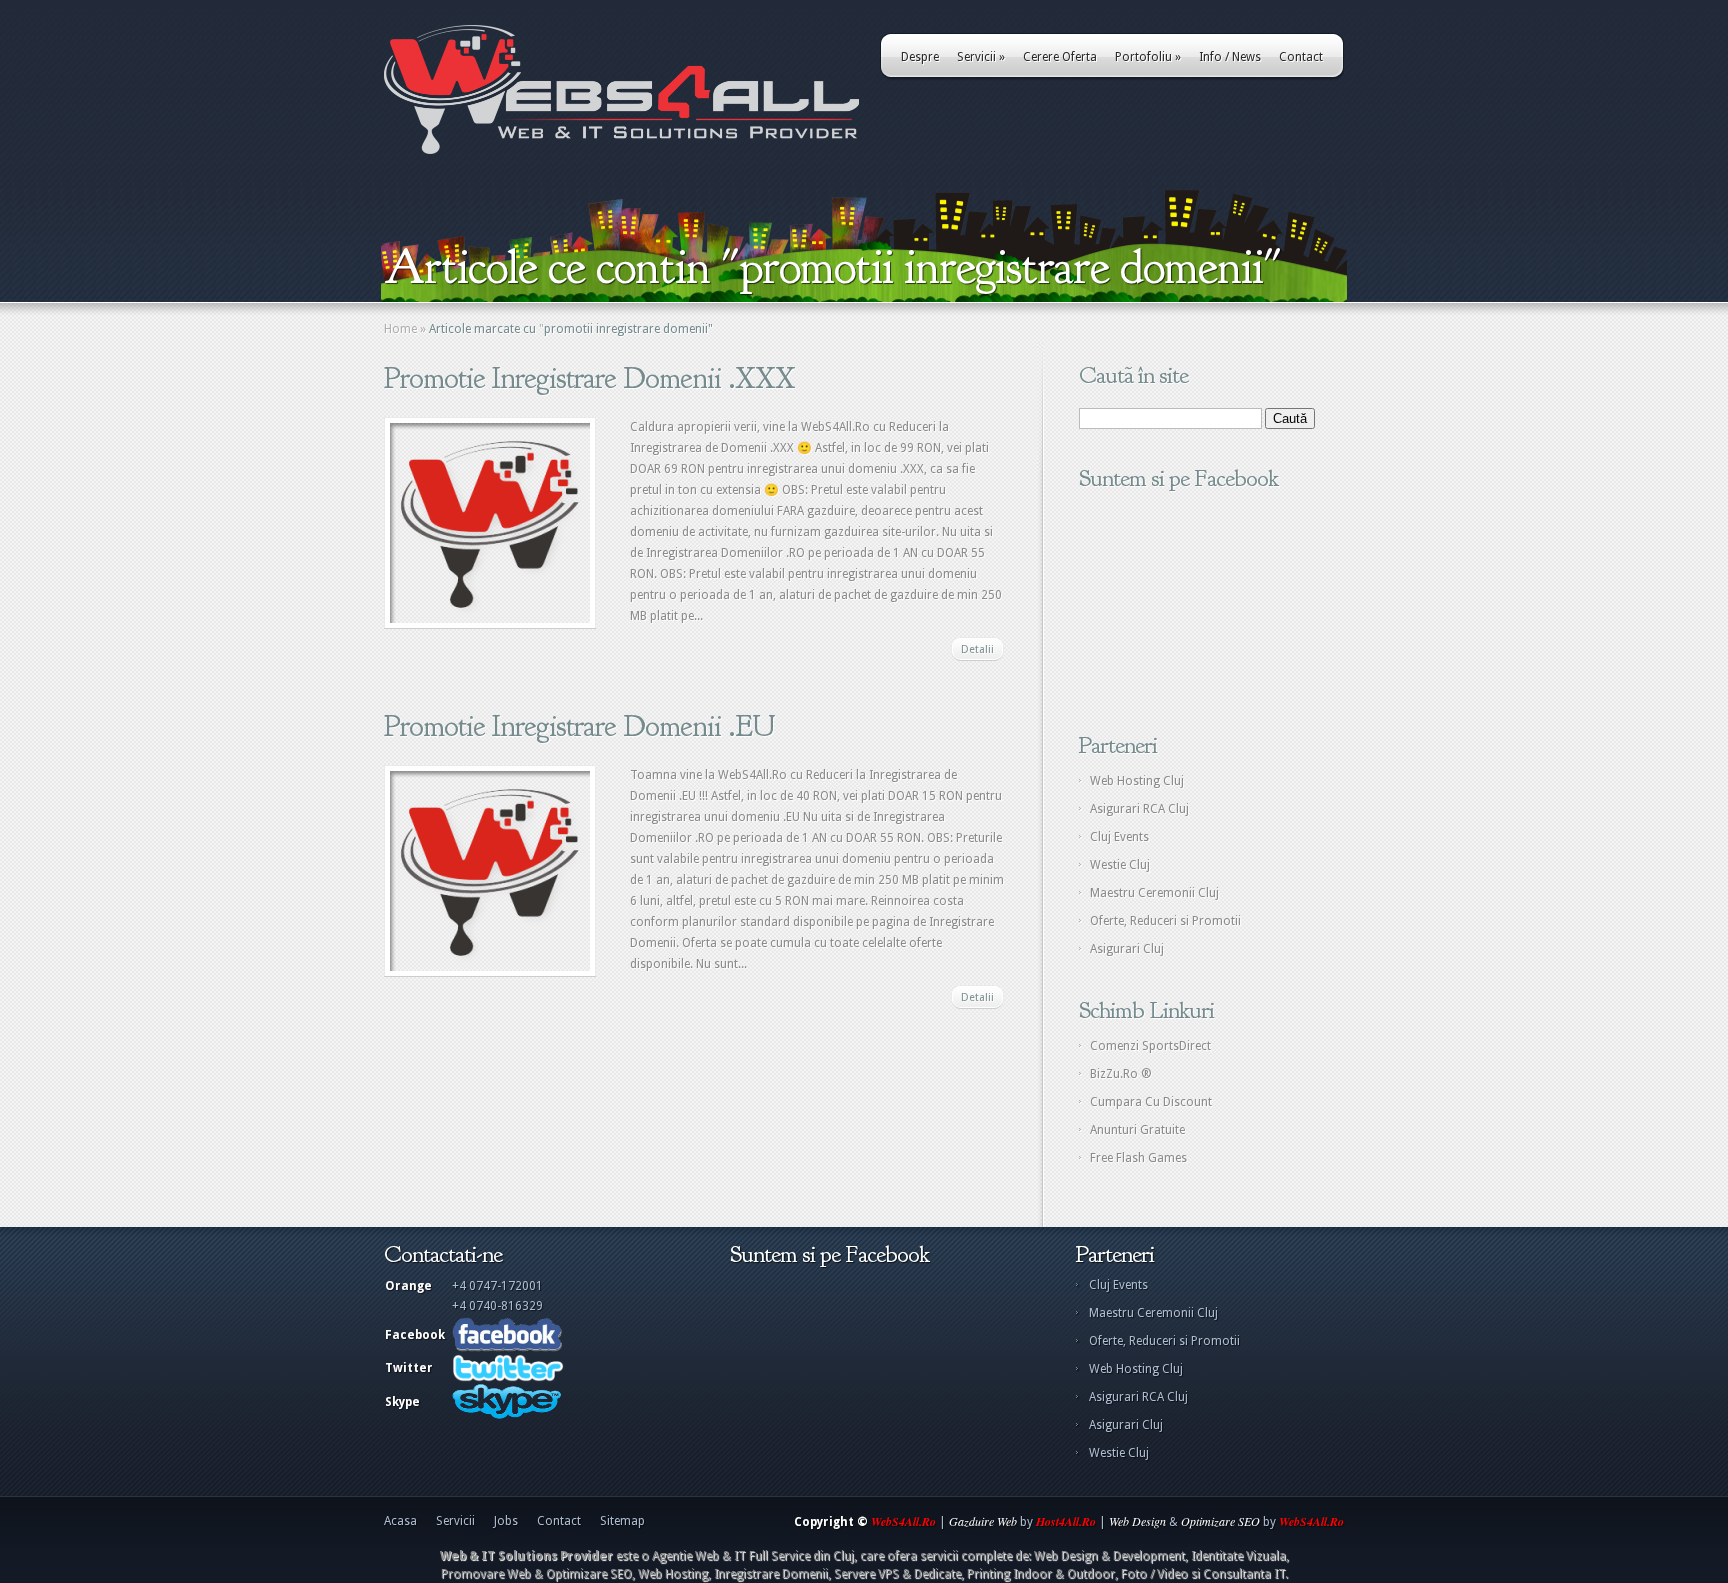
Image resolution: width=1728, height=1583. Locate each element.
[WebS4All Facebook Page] (507, 1348)
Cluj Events (1119, 837)
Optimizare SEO (1220, 1521)
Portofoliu (1148, 57)
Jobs (506, 1521)
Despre (920, 57)
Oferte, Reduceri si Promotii (1165, 921)
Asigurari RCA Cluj (1139, 809)
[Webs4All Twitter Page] (508, 1378)
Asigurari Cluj (1127, 949)
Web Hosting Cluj (1137, 781)
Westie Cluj (1120, 865)
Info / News (1230, 57)
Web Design (1137, 1521)
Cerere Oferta (1060, 57)
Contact (1301, 57)
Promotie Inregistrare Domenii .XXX (589, 378)
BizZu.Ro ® (1121, 1074)
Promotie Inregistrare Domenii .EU (579, 726)
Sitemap (622, 1521)
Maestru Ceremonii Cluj (1154, 893)
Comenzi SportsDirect (1150, 1046)
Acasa (400, 1521)
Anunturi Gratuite (1137, 1130)
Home (400, 329)
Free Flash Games (1138, 1158)
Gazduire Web (983, 1521)
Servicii (981, 57)
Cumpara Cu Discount (1151, 1102)
